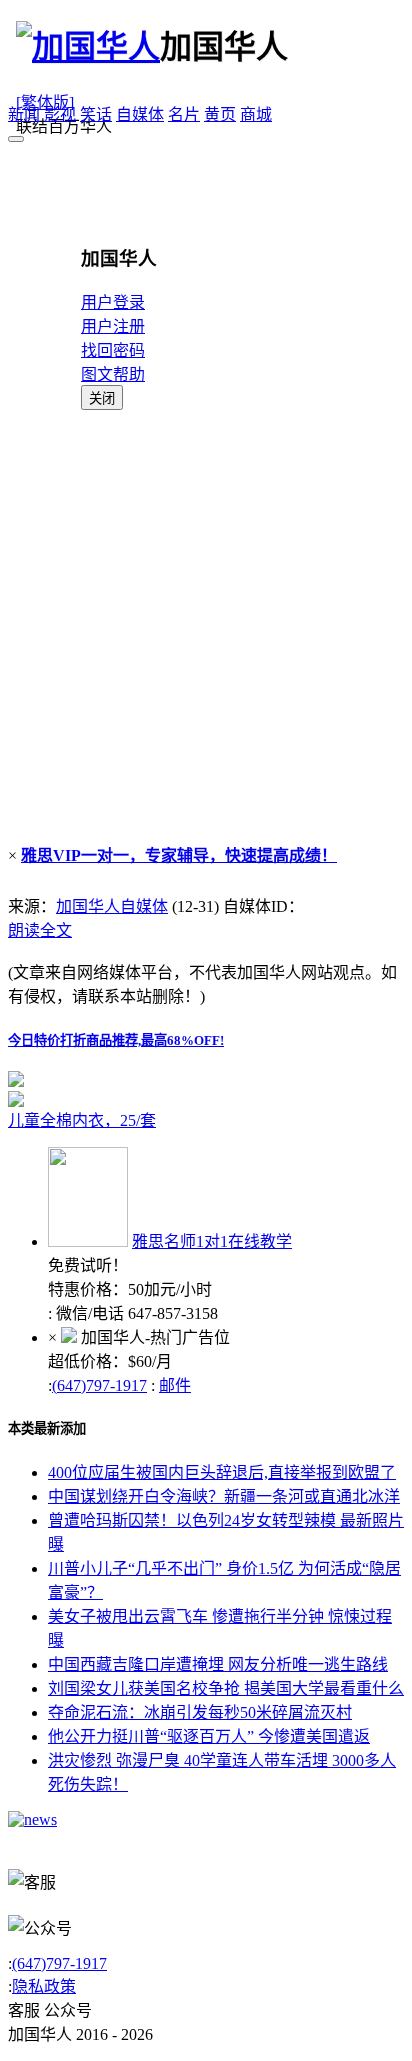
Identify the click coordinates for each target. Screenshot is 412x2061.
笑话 (96, 114)
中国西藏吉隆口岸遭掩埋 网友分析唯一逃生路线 (218, 1664)
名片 (184, 114)
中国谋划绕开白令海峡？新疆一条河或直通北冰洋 (224, 1496)
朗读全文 (40, 930)
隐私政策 (44, 1986)
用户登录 (113, 302)
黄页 (220, 114)
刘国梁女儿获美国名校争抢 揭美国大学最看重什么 (226, 1688)
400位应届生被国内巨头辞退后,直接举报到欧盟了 (222, 1472)
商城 (256, 114)
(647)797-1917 (99, 1385)
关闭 (102, 398)
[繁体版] (45, 102)
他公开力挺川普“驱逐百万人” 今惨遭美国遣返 (209, 1736)
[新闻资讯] (32, 1819)
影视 (60, 114)
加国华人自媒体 (112, 906)
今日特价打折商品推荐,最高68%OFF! (116, 1040)
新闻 (24, 114)
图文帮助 (113, 374)
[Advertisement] (206, 626)
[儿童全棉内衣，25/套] (206, 1099)
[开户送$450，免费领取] (16, 1081)
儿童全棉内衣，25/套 (82, 1120)
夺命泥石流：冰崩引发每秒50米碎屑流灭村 (200, 1712)
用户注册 (113, 326)
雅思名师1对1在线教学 (212, 1241)
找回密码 (113, 350)
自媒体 (140, 114)
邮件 (175, 1385)
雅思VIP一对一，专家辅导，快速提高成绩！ (179, 855)
